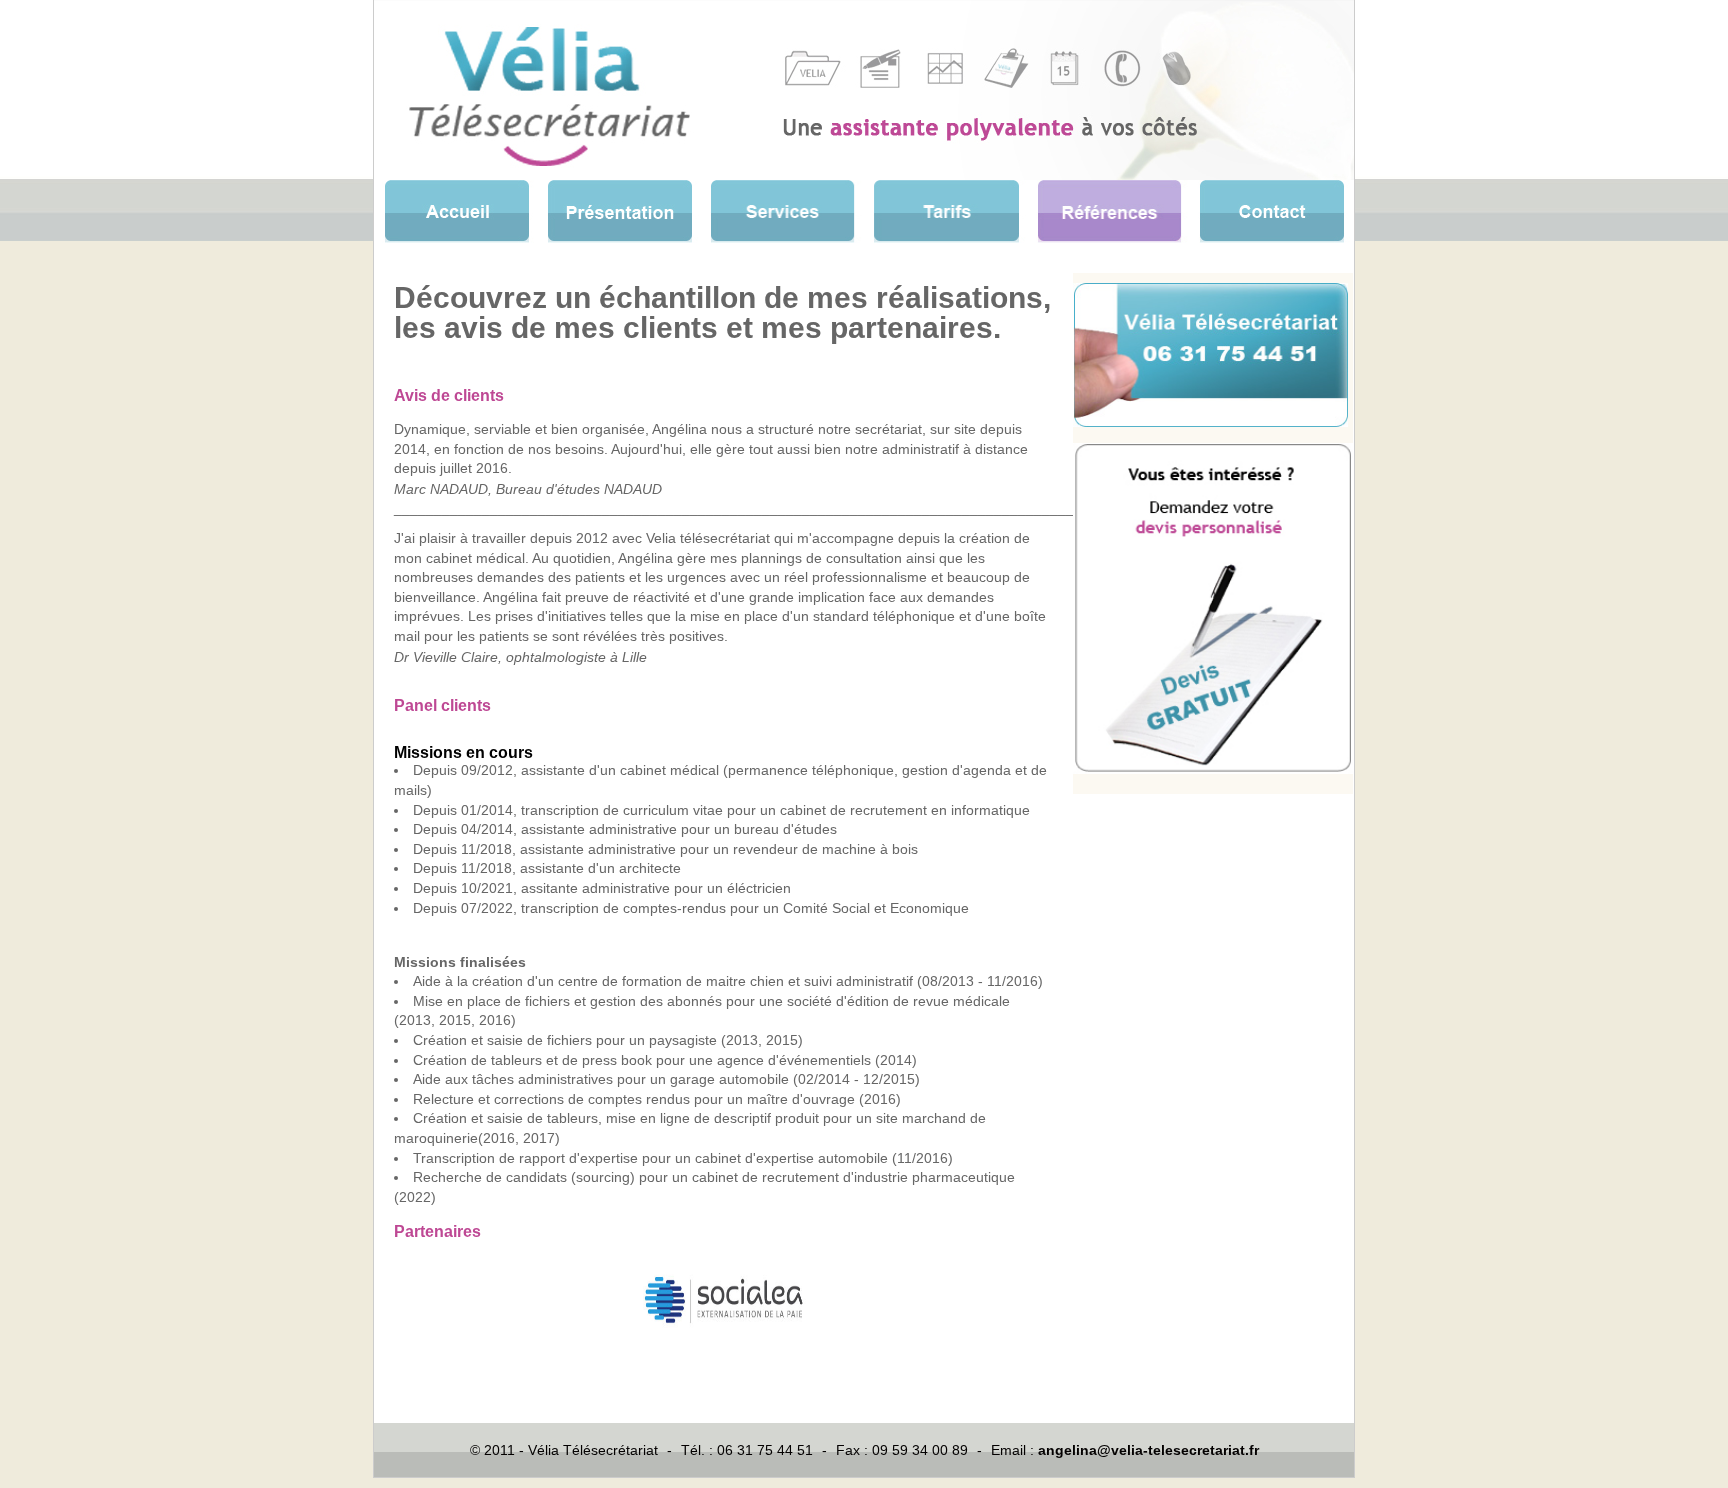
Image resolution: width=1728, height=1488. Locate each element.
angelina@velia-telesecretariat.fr (1148, 1450)
